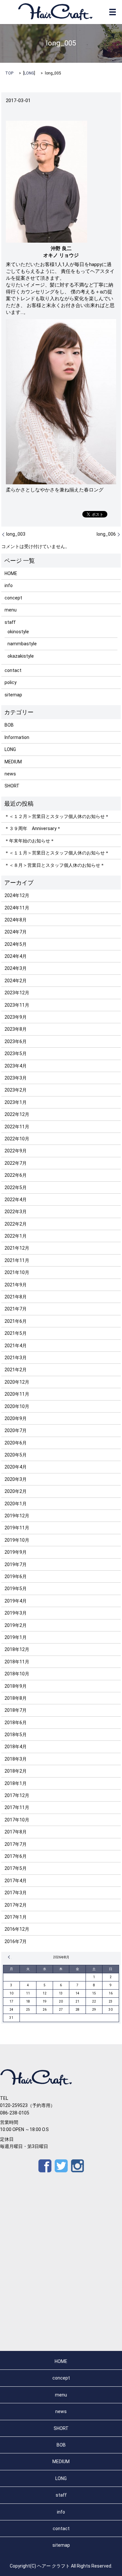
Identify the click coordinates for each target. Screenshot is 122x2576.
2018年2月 (16, 1771)
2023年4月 (16, 1066)
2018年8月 (16, 1698)
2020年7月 (16, 1430)
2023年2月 (16, 1090)
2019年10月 (17, 1540)
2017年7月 (16, 1844)
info (9, 585)
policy (11, 682)
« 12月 (10, 1957)
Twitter (61, 2166)
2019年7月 (16, 1564)
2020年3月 (16, 1479)
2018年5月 (16, 1735)
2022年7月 (16, 1163)
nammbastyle (22, 644)
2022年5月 (16, 1187)
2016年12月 (17, 1929)
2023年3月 (16, 1078)
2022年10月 (17, 1139)
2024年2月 (16, 981)
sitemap (13, 695)
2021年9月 (16, 1285)
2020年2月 (16, 1491)
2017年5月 (16, 1868)
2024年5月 (16, 944)
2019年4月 (16, 1601)
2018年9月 (16, 1686)
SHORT (12, 786)
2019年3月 (16, 1613)
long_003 (16, 534)
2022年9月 (16, 1151)
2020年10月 (17, 1406)
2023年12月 (17, 993)
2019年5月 (16, 1589)
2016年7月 (16, 1941)
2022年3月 (16, 1212)
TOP (9, 73)
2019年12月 (17, 1516)
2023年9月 (16, 1017)
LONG (29, 73)
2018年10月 (17, 1674)
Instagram (77, 2166)
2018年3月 (16, 1759)
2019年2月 (16, 1625)
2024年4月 (16, 956)
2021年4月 (16, 1346)
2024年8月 (16, 920)
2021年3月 (16, 1358)
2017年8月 (16, 1832)
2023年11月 (17, 1005)
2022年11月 (17, 1127)
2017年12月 (17, 1795)
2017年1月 (16, 1917)
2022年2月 (16, 1224)
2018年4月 (16, 1747)
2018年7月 (16, 1710)
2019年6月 (16, 1576)
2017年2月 (16, 1905)
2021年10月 (17, 1272)
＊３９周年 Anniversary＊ (33, 828)
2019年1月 (16, 1637)
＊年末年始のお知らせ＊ (30, 841)
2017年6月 (16, 1856)
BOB (9, 725)
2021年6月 (16, 1321)
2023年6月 (16, 1041)
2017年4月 (16, 1881)
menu (11, 610)
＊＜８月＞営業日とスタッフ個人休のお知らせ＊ (55, 865)
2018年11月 (17, 1662)
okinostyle (18, 632)
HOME (11, 573)
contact (13, 670)
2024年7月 (16, 932)
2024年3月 (16, 968)
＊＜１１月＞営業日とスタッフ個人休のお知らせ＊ (57, 853)
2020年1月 (16, 1504)
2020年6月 (16, 1443)
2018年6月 (16, 1723)
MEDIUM (13, 762)
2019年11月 (17, 1528)
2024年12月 (17, 895)
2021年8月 (16, 1297)
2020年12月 (17, 1382)
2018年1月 (16, 1783)
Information (17, 737)
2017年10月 (17, 1820)
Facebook (45, 2166)
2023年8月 (16, 1029)
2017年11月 (17, 1807)
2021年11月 (17, 1260)
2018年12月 (17, 1649)
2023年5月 (16, 1053)
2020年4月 (16, 1467)
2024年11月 (17, 908)
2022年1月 (16, 1236)
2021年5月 (16, 1333)
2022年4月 (16, 1200)
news (10, 774)
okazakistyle (21, 656)
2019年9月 (16, 1552)
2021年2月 (16, 1370)
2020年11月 (17, 1394)
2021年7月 (16, 1309)
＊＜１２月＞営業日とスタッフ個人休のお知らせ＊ (57, 816)
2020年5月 (16, 1455)
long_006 (106, 534)
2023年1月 (16, 1102)
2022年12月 (17, 1114)
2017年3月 (16, 1893)
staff (10, 622)
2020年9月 (16, 1418)
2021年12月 (17, 1248)
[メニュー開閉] (113, 12)
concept (13, 598)
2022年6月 (16, 1175)
